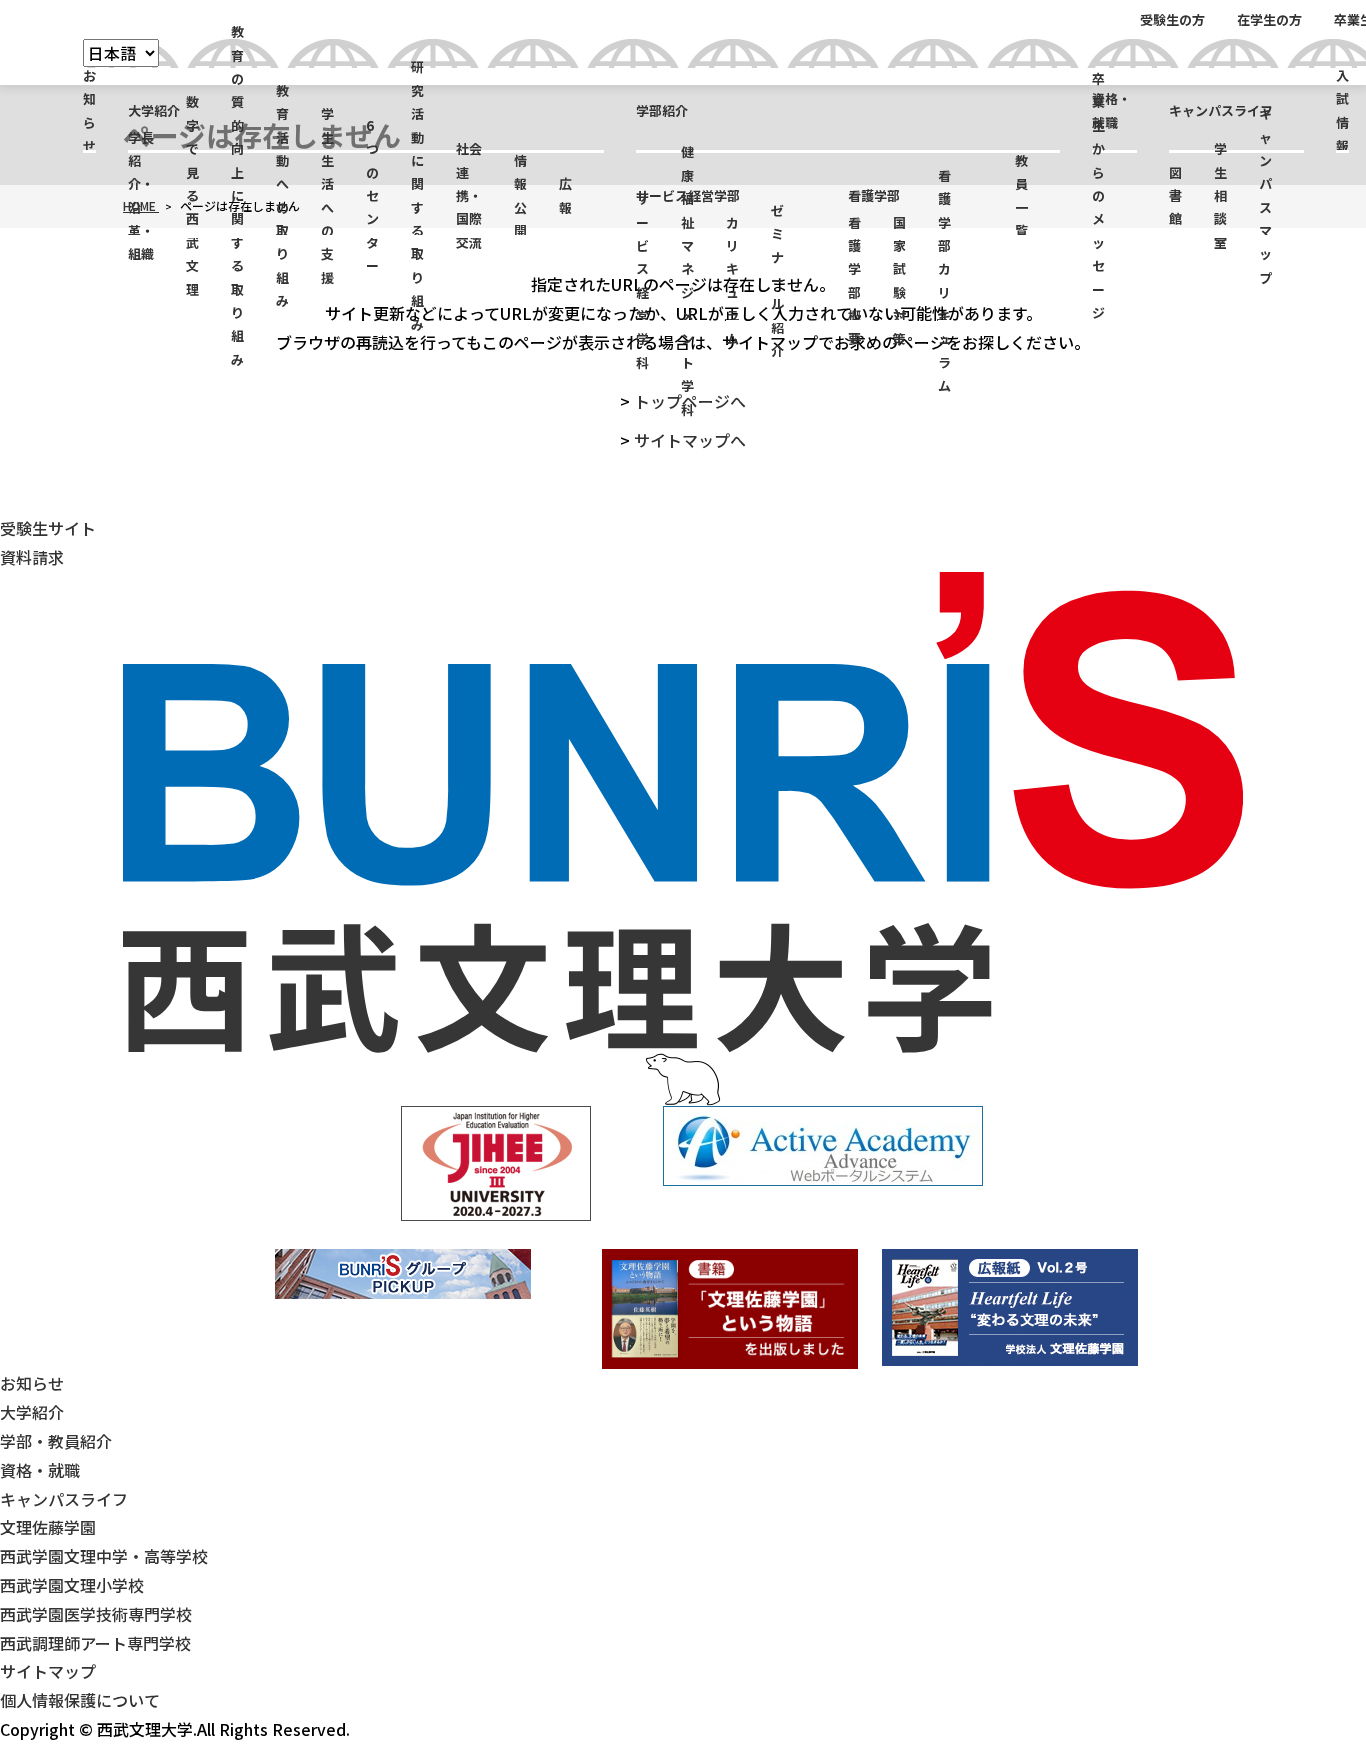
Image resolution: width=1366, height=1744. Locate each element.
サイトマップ (48, 1671)
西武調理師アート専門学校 (95, 1643)
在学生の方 (1269, 19)
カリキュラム (732, 280)
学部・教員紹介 (56, 1441)
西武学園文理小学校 (72, 1585)
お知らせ (89, 110)
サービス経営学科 (642, 280)
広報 (565, 195)
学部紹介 (662, 110)
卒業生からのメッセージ (1098, 195)
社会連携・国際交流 (469, 195)
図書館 (1175, 196)
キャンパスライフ (1221, 110)
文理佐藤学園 (48, 1527)
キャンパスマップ (1265, 195)
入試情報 (1342, 110)
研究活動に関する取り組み (417, 195)
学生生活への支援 (327, 195)
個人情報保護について (80, 1700)
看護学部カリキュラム (944, 280)
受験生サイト (48, 528)
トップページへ (690, 401)
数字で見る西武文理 (192, 195)
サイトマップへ (690, 440)
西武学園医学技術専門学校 (96, 1614)
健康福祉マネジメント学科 (687, 280)
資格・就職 (1111, 110)
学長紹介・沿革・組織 (141, 195)
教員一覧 (1021, 195)
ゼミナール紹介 (777, 280)
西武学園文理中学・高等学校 (104, 1556)
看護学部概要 (854, 280)
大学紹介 (154, 110)
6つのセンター (372, 195)
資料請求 (32, 557)
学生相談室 (1220, 195)
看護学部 (874, 195)
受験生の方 (1172, 19)
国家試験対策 (899, 280)
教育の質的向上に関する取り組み (237, 195)
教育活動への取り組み (282, 195)
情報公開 (520, 195)
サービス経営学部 (688, 195)
